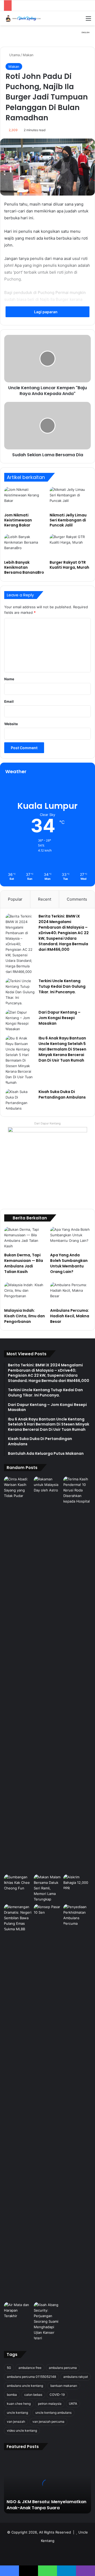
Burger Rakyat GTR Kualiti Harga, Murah (69, 565)
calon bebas (33, 2395)
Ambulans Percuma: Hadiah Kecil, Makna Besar (70, 1316)
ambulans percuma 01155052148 (31, 2377)
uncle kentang (17, 2413)
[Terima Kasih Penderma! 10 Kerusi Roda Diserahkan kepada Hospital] (77, 1674)
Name (9, 679)
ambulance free (30, 2368)
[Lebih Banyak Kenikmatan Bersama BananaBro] (25, 546)
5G (9, 2368)
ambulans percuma (63, 2368)
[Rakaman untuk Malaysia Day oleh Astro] (48, 1674)
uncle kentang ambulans (53, 2413)
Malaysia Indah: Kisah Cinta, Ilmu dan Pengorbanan (25, 1316)
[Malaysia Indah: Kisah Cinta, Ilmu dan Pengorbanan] (25, 1294)
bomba (12, 2395)
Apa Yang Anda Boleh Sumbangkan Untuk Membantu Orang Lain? (69, 1263)
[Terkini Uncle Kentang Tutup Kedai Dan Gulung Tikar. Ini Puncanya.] (20, 992)
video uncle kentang (22, 2430)
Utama (14, 55)
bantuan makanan (64, 2386)
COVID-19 (57, 2395)
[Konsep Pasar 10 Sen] (48, 2102)
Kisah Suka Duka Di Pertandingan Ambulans (62, 1094)
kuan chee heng (19, 2404)
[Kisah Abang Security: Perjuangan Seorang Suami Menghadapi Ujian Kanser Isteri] (48, 2321)
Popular (15, 899)
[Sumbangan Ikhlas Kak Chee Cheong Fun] (18, 1883)
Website (11, 724)
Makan (28, 55)
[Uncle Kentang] (25, 18)
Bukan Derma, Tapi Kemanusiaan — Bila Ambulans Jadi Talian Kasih (24, 1263)
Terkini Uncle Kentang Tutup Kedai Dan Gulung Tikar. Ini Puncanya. (62, 986)
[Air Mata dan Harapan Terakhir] (18, 2310)
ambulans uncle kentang (25, 2386)
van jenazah (16, 2421)
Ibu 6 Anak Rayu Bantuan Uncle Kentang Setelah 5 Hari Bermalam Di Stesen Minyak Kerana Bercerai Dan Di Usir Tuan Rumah (62, 1049)
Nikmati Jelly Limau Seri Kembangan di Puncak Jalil (68, 520)
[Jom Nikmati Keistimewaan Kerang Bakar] (25, 498)
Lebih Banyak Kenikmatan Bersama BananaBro (24, 567)
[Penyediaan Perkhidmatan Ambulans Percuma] (77, 1915)
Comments (77, 899)
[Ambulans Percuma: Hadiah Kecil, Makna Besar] (70, 1294)
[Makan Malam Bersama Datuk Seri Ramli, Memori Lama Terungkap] (48, 1888)
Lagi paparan (46, 312)
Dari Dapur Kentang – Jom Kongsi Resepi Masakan (60, 1018)
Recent (45, 899)
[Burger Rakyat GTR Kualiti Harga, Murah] (70, 546)
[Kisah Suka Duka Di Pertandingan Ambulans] (20, 1100)
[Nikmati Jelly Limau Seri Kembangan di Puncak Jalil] (70, 498)
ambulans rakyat (76, 2377)
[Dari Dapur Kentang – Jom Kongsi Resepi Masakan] (20, 1021)
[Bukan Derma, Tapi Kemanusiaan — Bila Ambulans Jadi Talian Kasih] (25, 1238)
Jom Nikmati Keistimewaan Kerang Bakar (18, 520)
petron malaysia (50, 2404)
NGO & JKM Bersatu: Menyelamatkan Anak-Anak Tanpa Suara (46, 2505)
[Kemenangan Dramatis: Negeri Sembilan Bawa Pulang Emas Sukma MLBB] (18, 1918)
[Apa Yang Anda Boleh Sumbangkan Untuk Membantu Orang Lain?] (70, 1238)
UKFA (73, 2404)
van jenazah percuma (48, 2421)
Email (9, 701)
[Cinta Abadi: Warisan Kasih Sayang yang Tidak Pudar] (18, 1487)
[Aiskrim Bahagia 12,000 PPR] (77, 1883)
